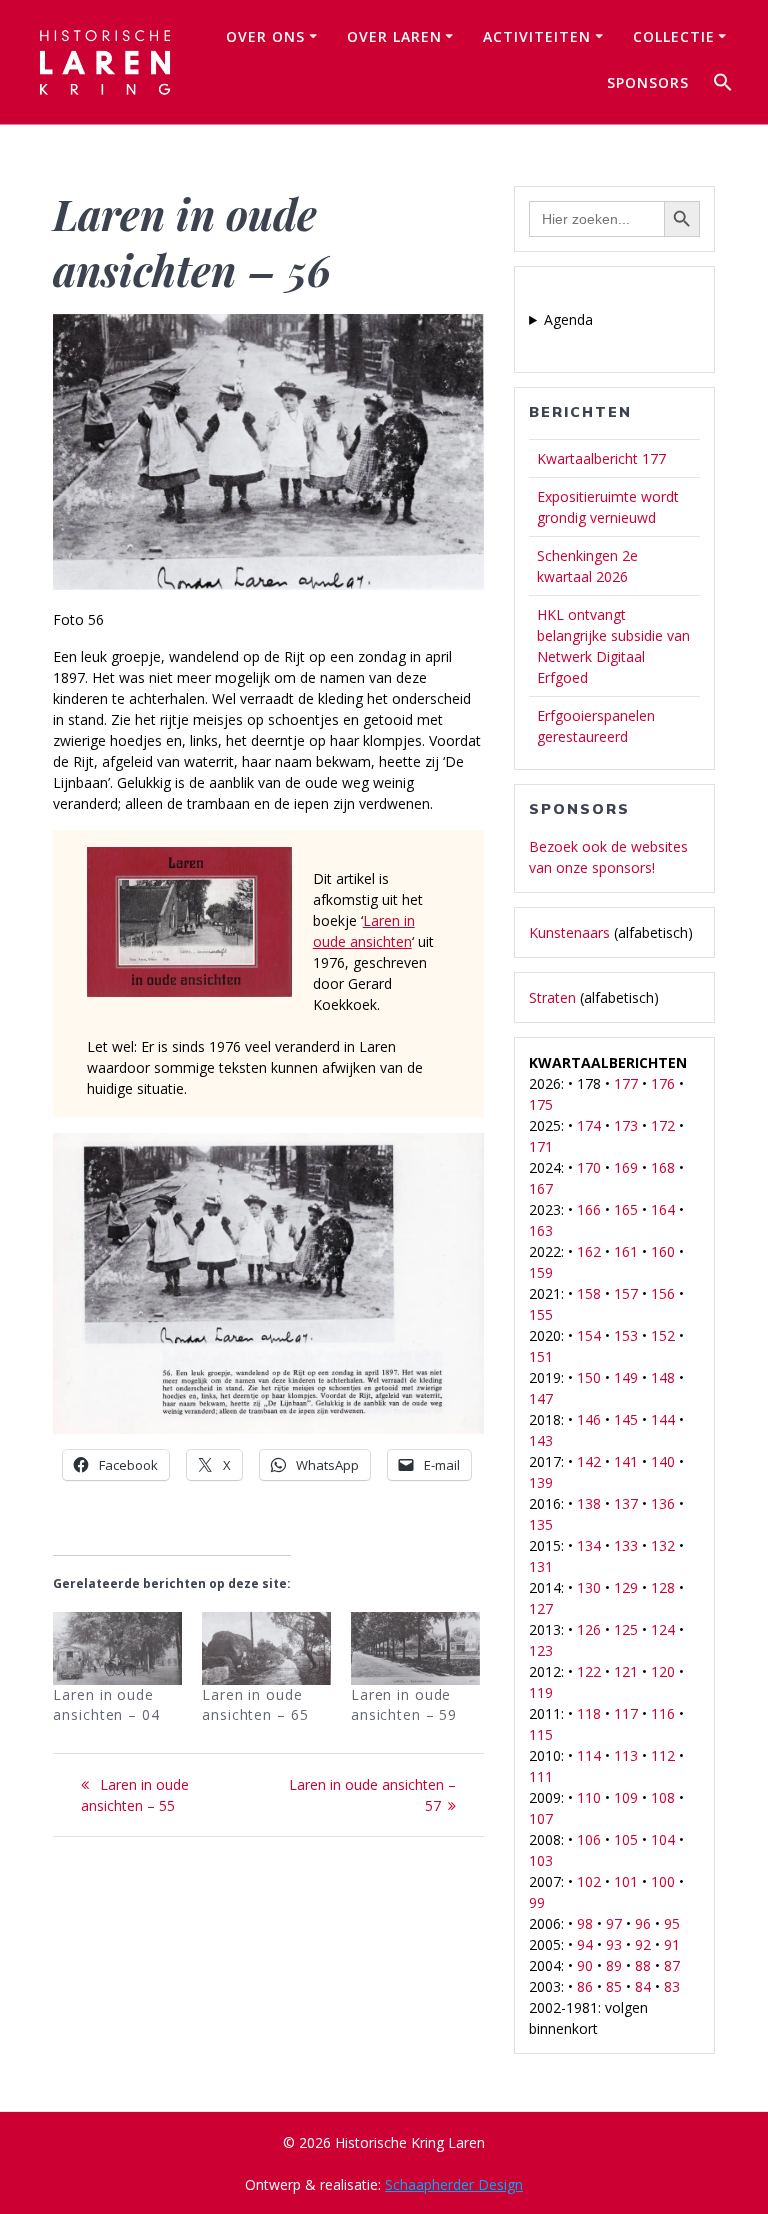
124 (663, 1629)
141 (626, 1461)
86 (585, 1986)
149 (626, 1377)
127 (541, 1608)
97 (614, 1923)
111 (541, 1776)
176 (663, 1083)
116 (663, 1713)
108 (663, 1797)
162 (589, 1251)
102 (589, 1881)
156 (663, 1293)
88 (643, 1965)
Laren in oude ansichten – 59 (404, 1704)
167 (541, 1188)
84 (643, 1986)
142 (589, 1461)
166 (589, 1209)
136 (663, 1503)
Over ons (265, 36)
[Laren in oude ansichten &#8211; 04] (117, 1649)
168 (663, 1167)
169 (626, 1167)
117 (626, 1713)
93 (614, 1944)
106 (589, 1839)
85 (614, 1986)
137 (626, 1503)
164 (663, 1209)
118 (589, 1713)
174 (589, 1125)
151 (541, 1356)
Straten (552, 997)
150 (589, 1377)
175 (541, 1104)
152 (663, 1335)
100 (663, 1881)
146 (589, 1419)
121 (626, 1671)
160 (663, 1251)
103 (541, 1860)
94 (585, 1944)
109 (626, 1797)
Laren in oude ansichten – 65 (255, 1704)
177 (626, 1083)
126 (589, 1629)
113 (626, 1755)
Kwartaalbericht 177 (601, 458)
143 (541, 1440)
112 (663, 1755)
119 (541, 1692)
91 (672, 1944)
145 (626, 1419)
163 (541, 1230)
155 (541, 1314)
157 (626, 1293)
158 (589, 1293)
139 (541, 1482)
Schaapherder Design (454, 2184)
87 (672, 1965)
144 (663, 1419)
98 (585, 1923)
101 (626, 1881)
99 (537, 1902)
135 (541, 1524)
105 (626, 1839)
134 (589, 1545)
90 (585, 1965)
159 (541, 1272)
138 (589, 1503)
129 (626, 1587)
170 (589, 1167)
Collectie (674, 36)
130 (589, 1587)
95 (672, 1923)
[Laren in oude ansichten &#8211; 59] (415, 1649)
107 (541, 1818)
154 (589, 1335)
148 (663, 1377)
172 (663, 1125)
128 (663, 1587)
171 (541, 1146)
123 (541, 1650)
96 (643, 1923)
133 (626, 1545)
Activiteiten (537, 36)
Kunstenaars (569, 932)
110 (589, 1797)
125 (626, 1629)
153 (626, 1335)
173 (626, 1125)
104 (663, 1839)
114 (589, 1755)
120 (663, 1671)
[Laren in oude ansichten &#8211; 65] (266, 1649)
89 (614, 1965)
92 (643, 1944)
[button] (723, 85)
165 (626, 1209)
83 (672, 1986)
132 (663, 1545)
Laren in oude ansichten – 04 (106, 1704)
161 (626, 1251)
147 (541, 1398)
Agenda (568, 319)
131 (541, 1566)
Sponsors (648, 82)
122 (589, 1671)
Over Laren (394, 36)
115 (541, 1734)
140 (663, 1461)
